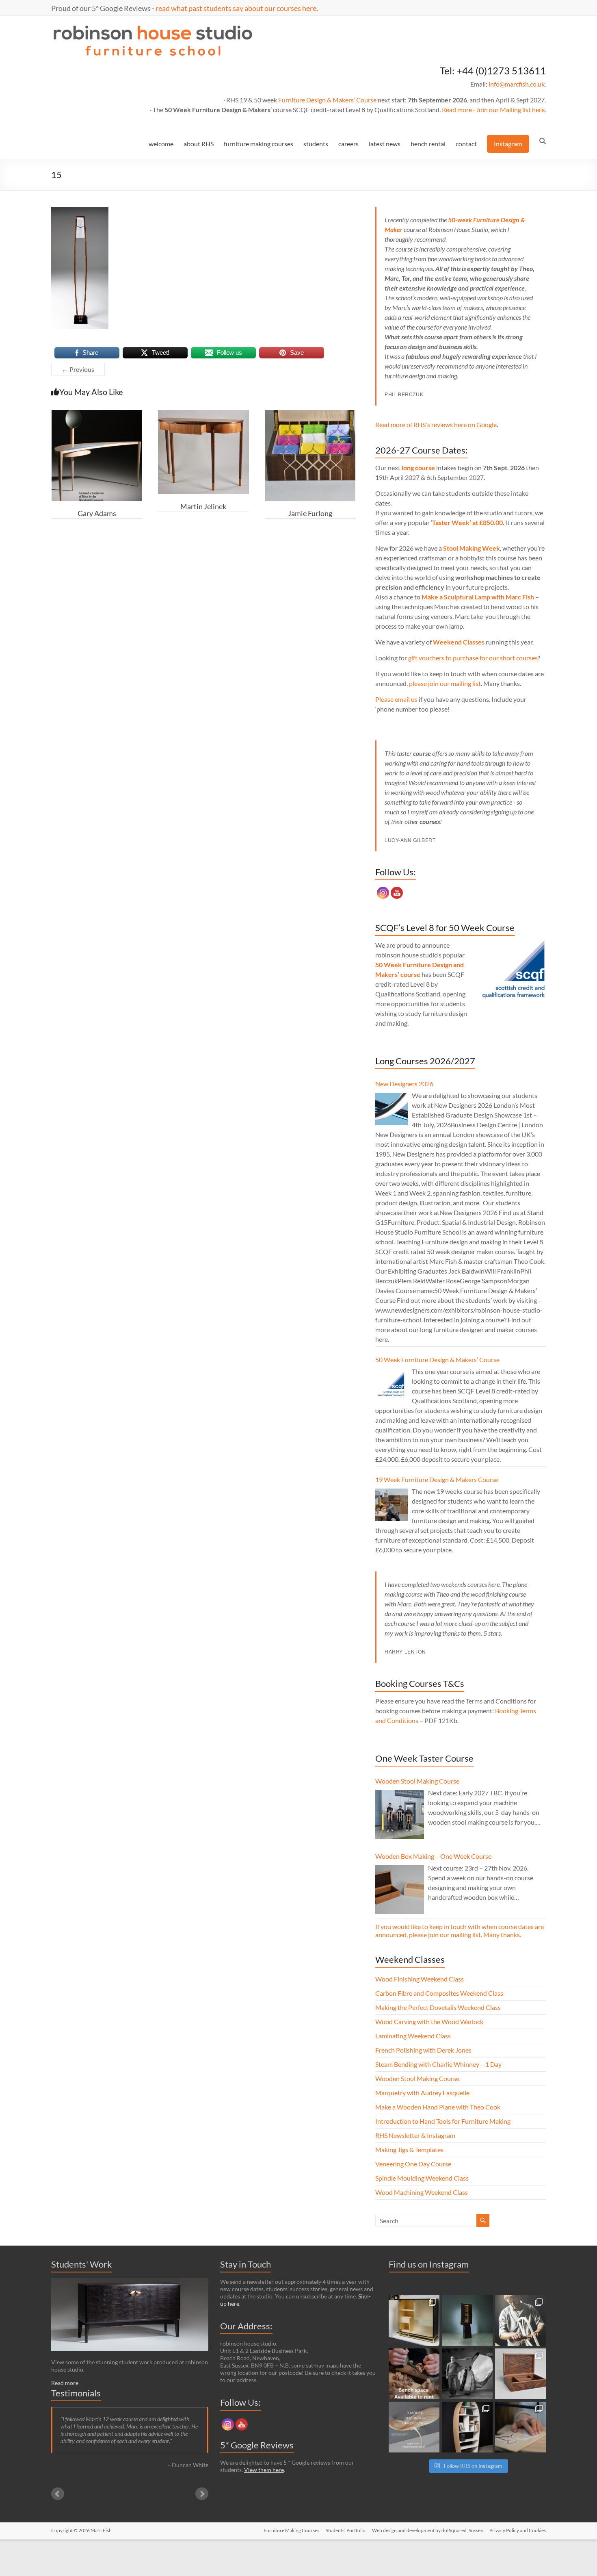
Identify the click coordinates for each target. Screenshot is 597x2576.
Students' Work (82, 2264)
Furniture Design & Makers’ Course (327, 100)
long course (418, 468)
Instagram (508, 144)
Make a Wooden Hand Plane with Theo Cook (438, 2107)
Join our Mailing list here (510, 110)
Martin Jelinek (203, 506)
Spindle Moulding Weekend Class (422, 2178)
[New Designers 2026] (392, 1109)
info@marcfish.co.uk (517, 84)
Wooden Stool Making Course (417, 1781)
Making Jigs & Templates (409, 2150)
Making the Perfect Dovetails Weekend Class (438, 2007)
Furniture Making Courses (291, 2530)
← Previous (78, 369)
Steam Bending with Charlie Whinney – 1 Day (438, 2064)
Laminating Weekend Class (413, 2036)
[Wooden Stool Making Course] (400, 1814)
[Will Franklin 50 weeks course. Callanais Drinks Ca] (467, 2321)
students (316, 144)
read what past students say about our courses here (236, 8)
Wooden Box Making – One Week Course (433, 1856)
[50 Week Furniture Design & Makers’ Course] (392, 1385)
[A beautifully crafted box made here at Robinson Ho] (520, 2374)
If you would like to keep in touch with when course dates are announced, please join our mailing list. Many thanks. (460, 1930)
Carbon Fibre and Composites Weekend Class (439, 1993)
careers (348, 144)
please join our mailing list (445, 683)
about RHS (199, 144)
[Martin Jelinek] (203, 414)
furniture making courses (258, 144)
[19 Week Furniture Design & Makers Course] (392, 1505)
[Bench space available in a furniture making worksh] (414, 2374)
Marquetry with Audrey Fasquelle (422, 2093)
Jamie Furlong (310, 513)
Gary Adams (97, 513)
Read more (457, 110)
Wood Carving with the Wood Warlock (429, 2022)
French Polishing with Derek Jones (423, 2050)
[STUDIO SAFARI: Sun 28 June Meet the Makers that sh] (467, 2374)
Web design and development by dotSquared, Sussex (427, 2530)
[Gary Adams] (97, 414)
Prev (58, 2494)
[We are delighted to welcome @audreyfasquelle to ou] (520, 2427)
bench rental (428, 144)
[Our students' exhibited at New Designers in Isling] (414, 2321)
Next (202, 2494)
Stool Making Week (472, 548)
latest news (385, 144)
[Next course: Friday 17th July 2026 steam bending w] (520, 2321)
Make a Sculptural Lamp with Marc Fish (478, 597)
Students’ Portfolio (346, 2530)
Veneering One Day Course (413, 2164)
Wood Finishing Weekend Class (420, 1979)
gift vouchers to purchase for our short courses (473, 658)
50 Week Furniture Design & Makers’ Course (437, 1360)
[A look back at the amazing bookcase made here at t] (467, 2427)
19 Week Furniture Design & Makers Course (437, 1479)
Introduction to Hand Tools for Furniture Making (443, 2121)
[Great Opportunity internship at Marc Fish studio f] (414, 2427)
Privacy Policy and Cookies (518, 2530)
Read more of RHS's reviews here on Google (436, 424)
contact (466, 144)
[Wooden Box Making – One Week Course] (400, 1890)
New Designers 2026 (404, 1084)
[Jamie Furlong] (310, 414)
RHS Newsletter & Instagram (415, 2135)
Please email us (396, 699)
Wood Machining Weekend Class (422, 2192)
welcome (161, 144)
